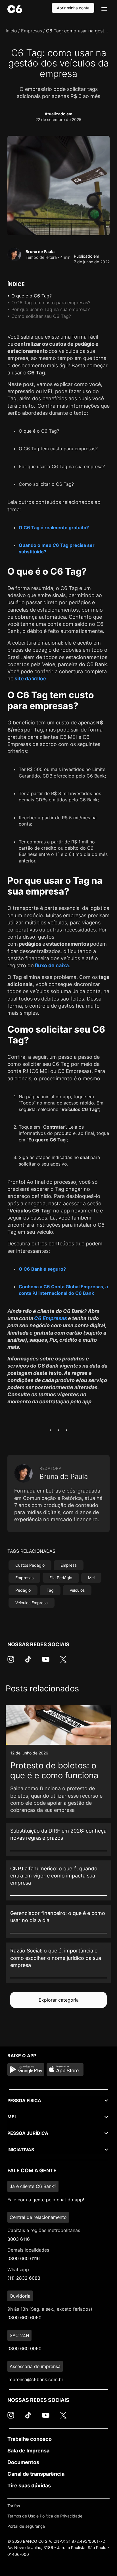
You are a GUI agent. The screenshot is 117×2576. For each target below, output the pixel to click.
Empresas (32, 31)
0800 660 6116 (24, 2258)
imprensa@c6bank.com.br (35, 2379)
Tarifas (14, 2506)
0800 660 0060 (24, 2348)
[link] (58, 1762)
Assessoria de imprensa (35, 2366)
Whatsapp (18, 2269)
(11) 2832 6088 (24, 2278)
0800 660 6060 (24, 2317)
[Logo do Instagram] (11, 1662)
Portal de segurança (26, 2526)
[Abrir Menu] (104, 9)
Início (11, 31)
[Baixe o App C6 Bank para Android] (26, 2069)
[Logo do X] (63, 1662)
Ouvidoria (20, 2296)
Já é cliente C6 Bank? (33, 2186)
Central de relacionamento (38, 2217)
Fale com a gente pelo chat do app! (46, 2200)
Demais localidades (28, 2250)
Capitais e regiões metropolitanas (44, 2230)
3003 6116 (19, 2239)
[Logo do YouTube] (46, 1662)
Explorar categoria (59, 2000)
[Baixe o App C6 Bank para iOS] (65, 2069)
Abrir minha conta (73, 8)
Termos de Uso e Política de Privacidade (45, 2516)
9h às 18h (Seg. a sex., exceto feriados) (50, 2309)
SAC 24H (19, 2335)
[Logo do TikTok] (28, 1662)
